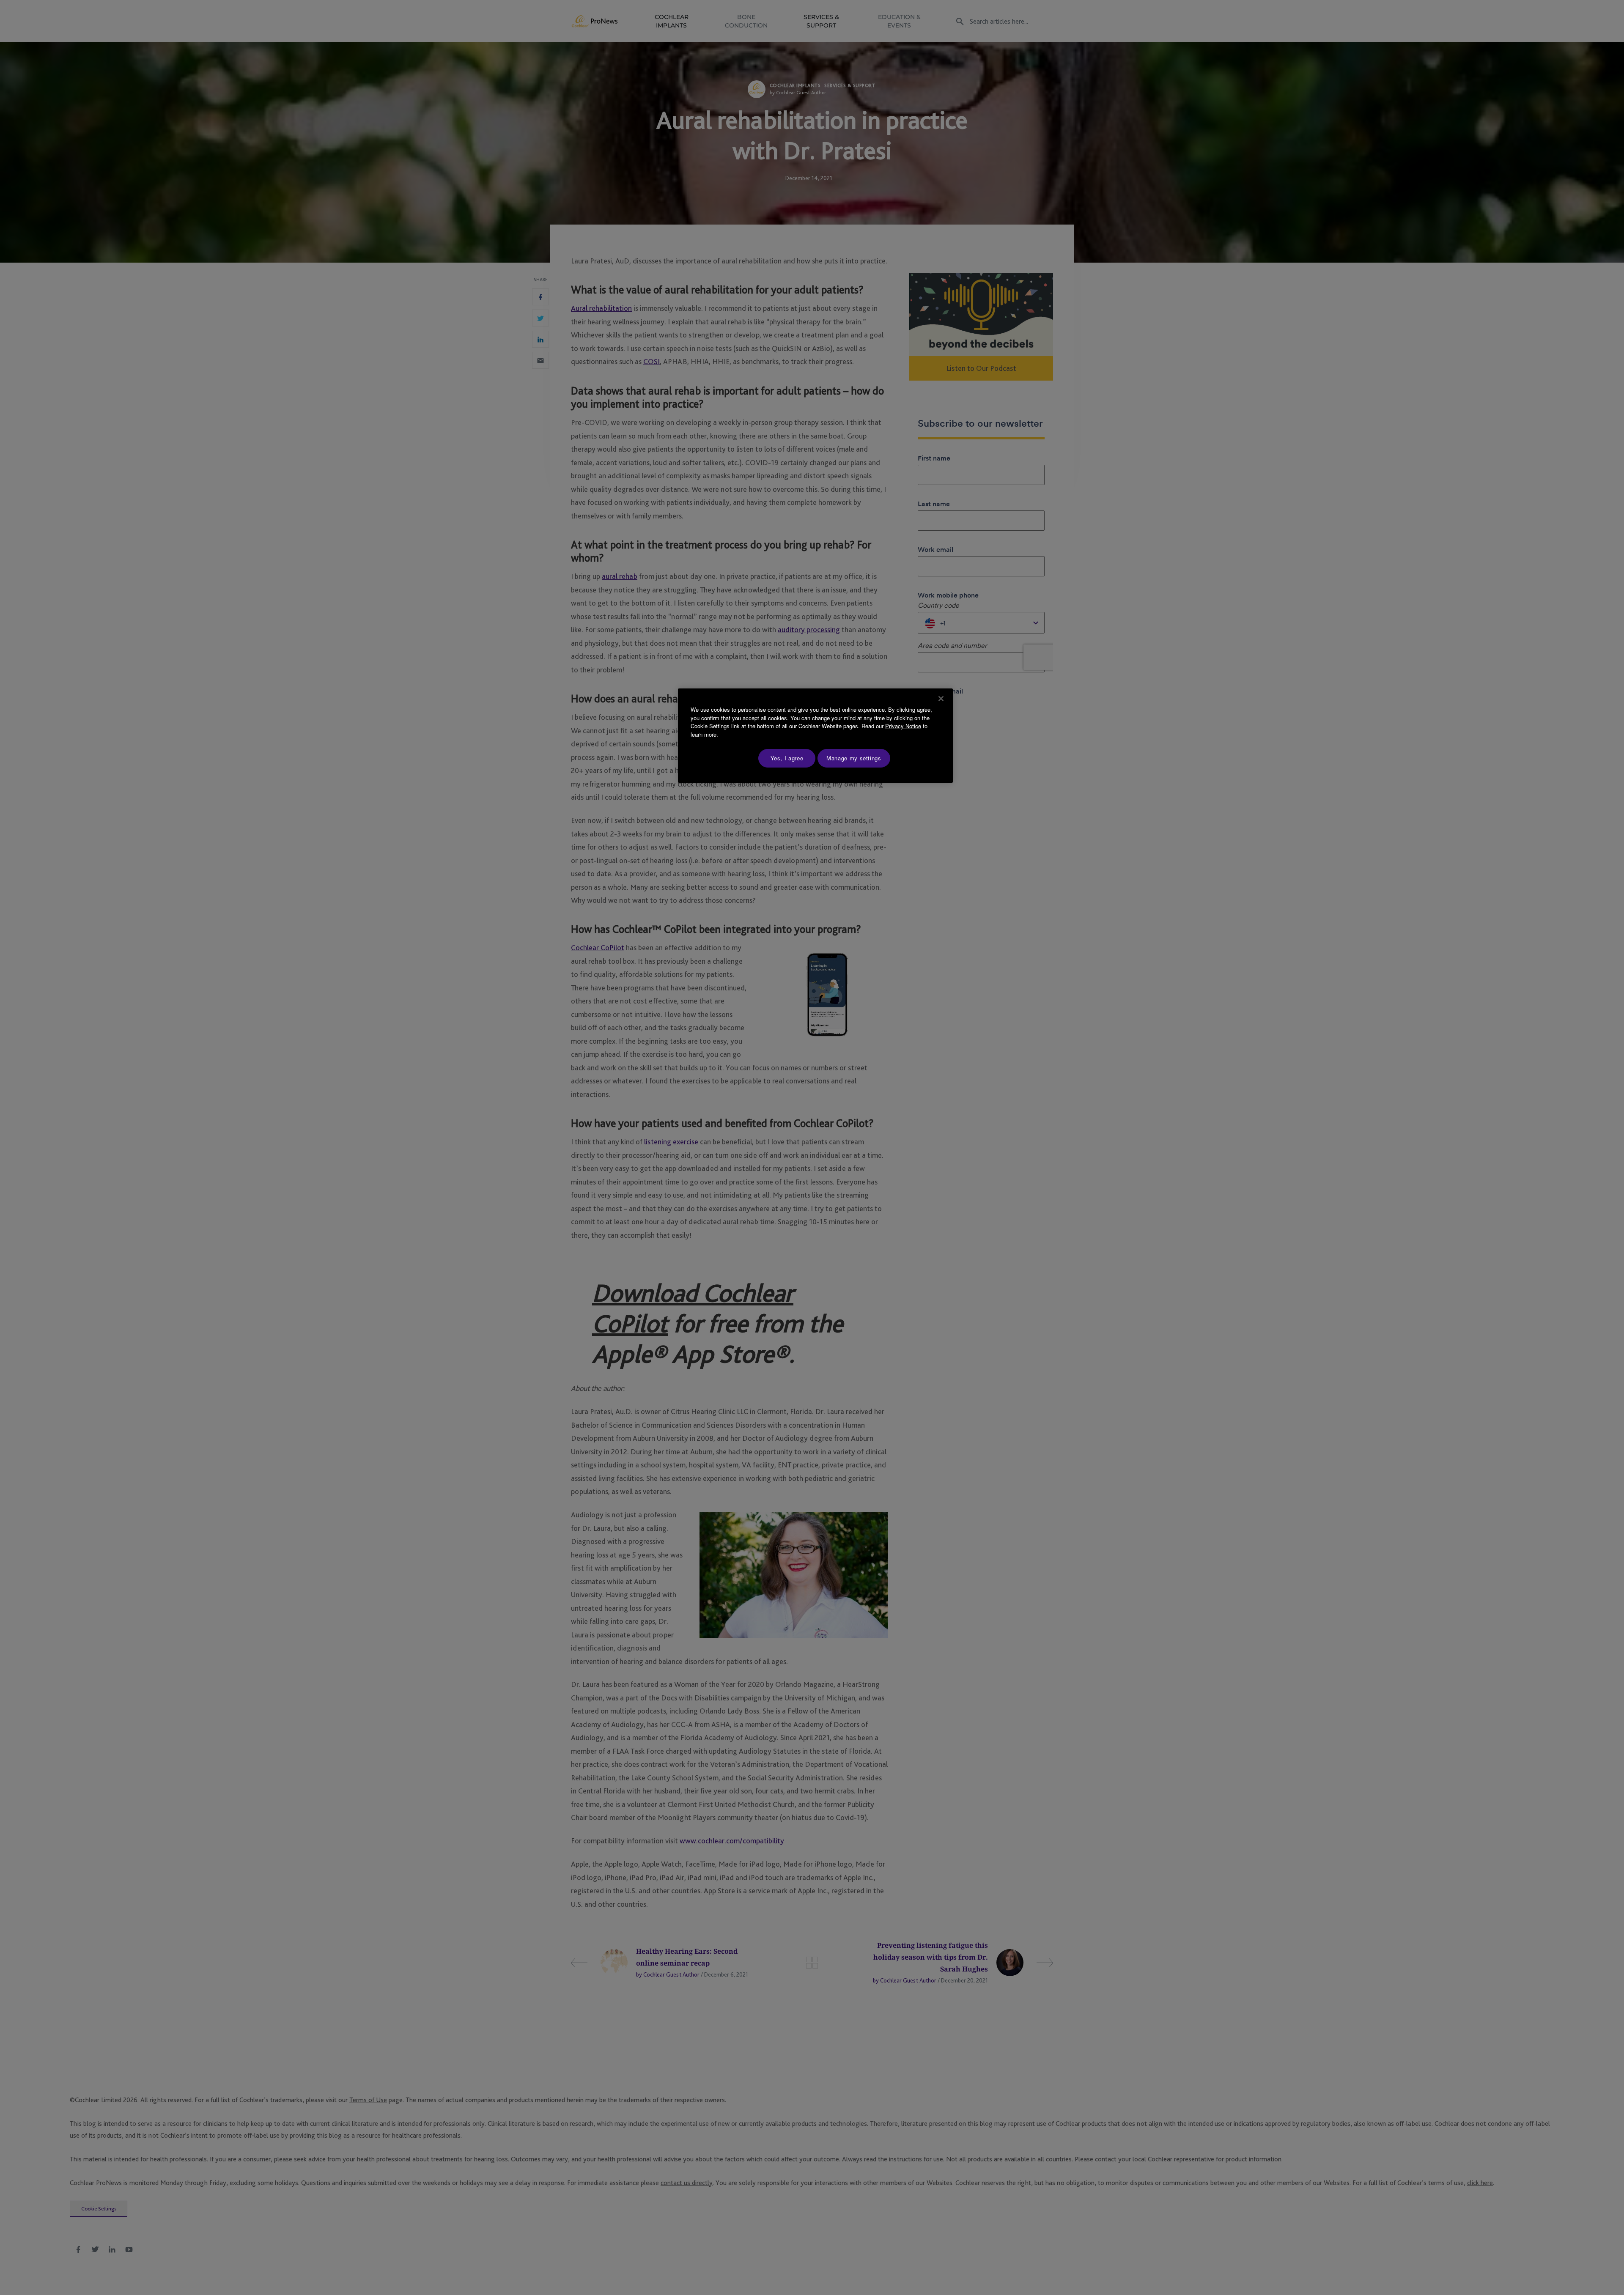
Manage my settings (854, 758)
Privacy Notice (903, 726)
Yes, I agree (787, 758)
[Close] (941, 699)
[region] (815, 736)
